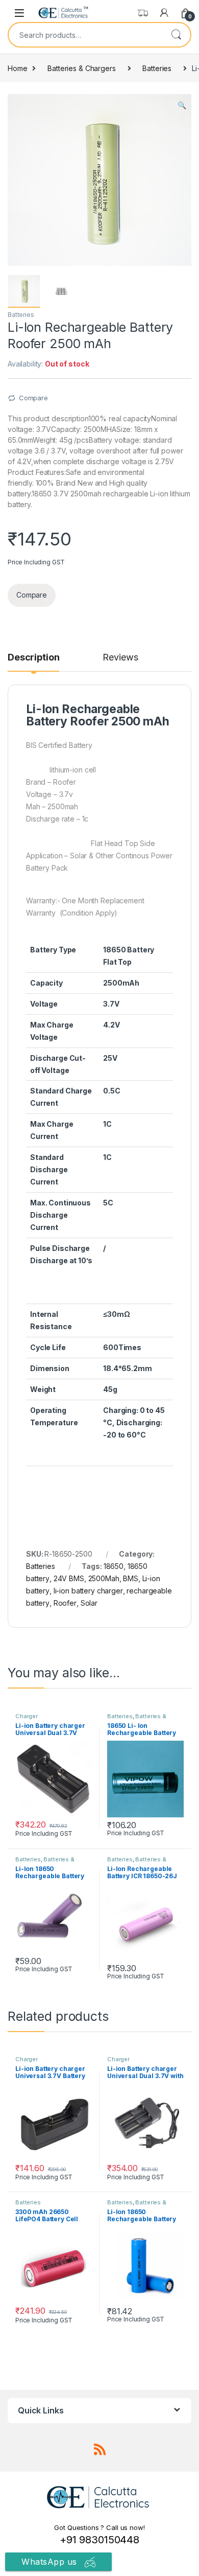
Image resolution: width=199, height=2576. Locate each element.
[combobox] (85, 35)
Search (176, 35)
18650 (114, 1566)
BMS (131, 1578)
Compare (33, 398)
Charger (27, 1716)
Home (17, 68)
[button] (182, 105)
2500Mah (104, 1578)
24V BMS (69, 1578)
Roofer (65, 1603)
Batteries (157, 68)
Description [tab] (33, 658)
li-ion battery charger (88, 1591)
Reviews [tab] (120, 658)
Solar (89, 1603)
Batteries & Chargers (81, 68)
